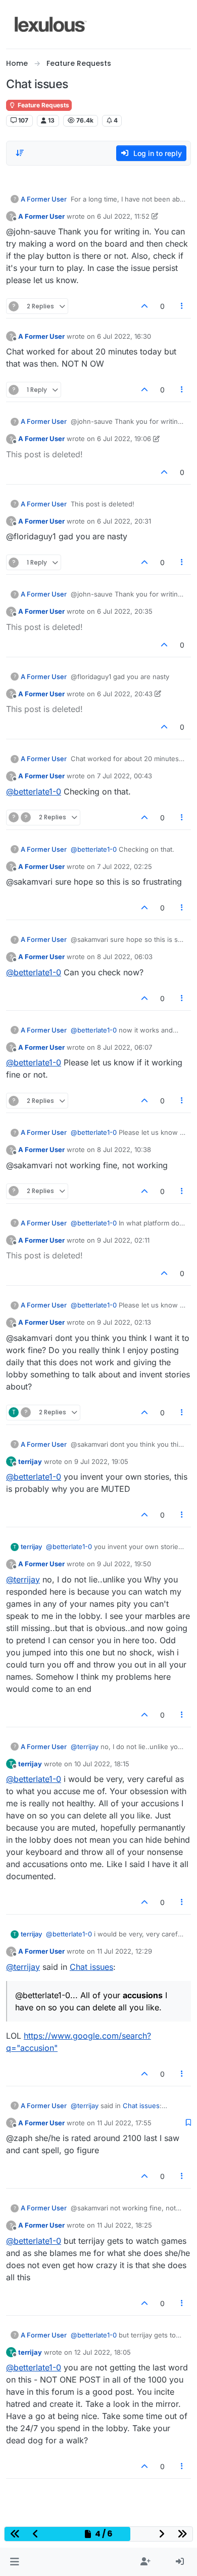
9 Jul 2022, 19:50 (124, 1564)
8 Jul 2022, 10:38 (124, 1150)
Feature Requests (43, 105)
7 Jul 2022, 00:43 (125, 776)
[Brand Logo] (51, 24)
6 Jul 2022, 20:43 (125, 694)
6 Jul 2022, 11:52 (123, 216)
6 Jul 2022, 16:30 (124, 336)
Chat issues (91, 1967)
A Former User (44, 199)
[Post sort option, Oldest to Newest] (20, 153)
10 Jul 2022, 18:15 (102, 1764)
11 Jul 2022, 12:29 (125, 1951)
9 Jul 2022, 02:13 (124, 1322)
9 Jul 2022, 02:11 (123, 1240)
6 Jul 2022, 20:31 (124, 521)
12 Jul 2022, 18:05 (103, 2352)
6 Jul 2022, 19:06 (124, 439)
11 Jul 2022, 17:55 (124, 2123)
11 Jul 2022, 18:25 (125, 2225)
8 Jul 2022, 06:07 (125, 1047)
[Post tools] (182, 306)
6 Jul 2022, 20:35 (125, 611)
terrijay (30, 1461)
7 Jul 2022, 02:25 (125, 866)
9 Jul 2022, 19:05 (101, 1461)
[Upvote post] (144, 306)
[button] (14, 2562)
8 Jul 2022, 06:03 (125, 957)
